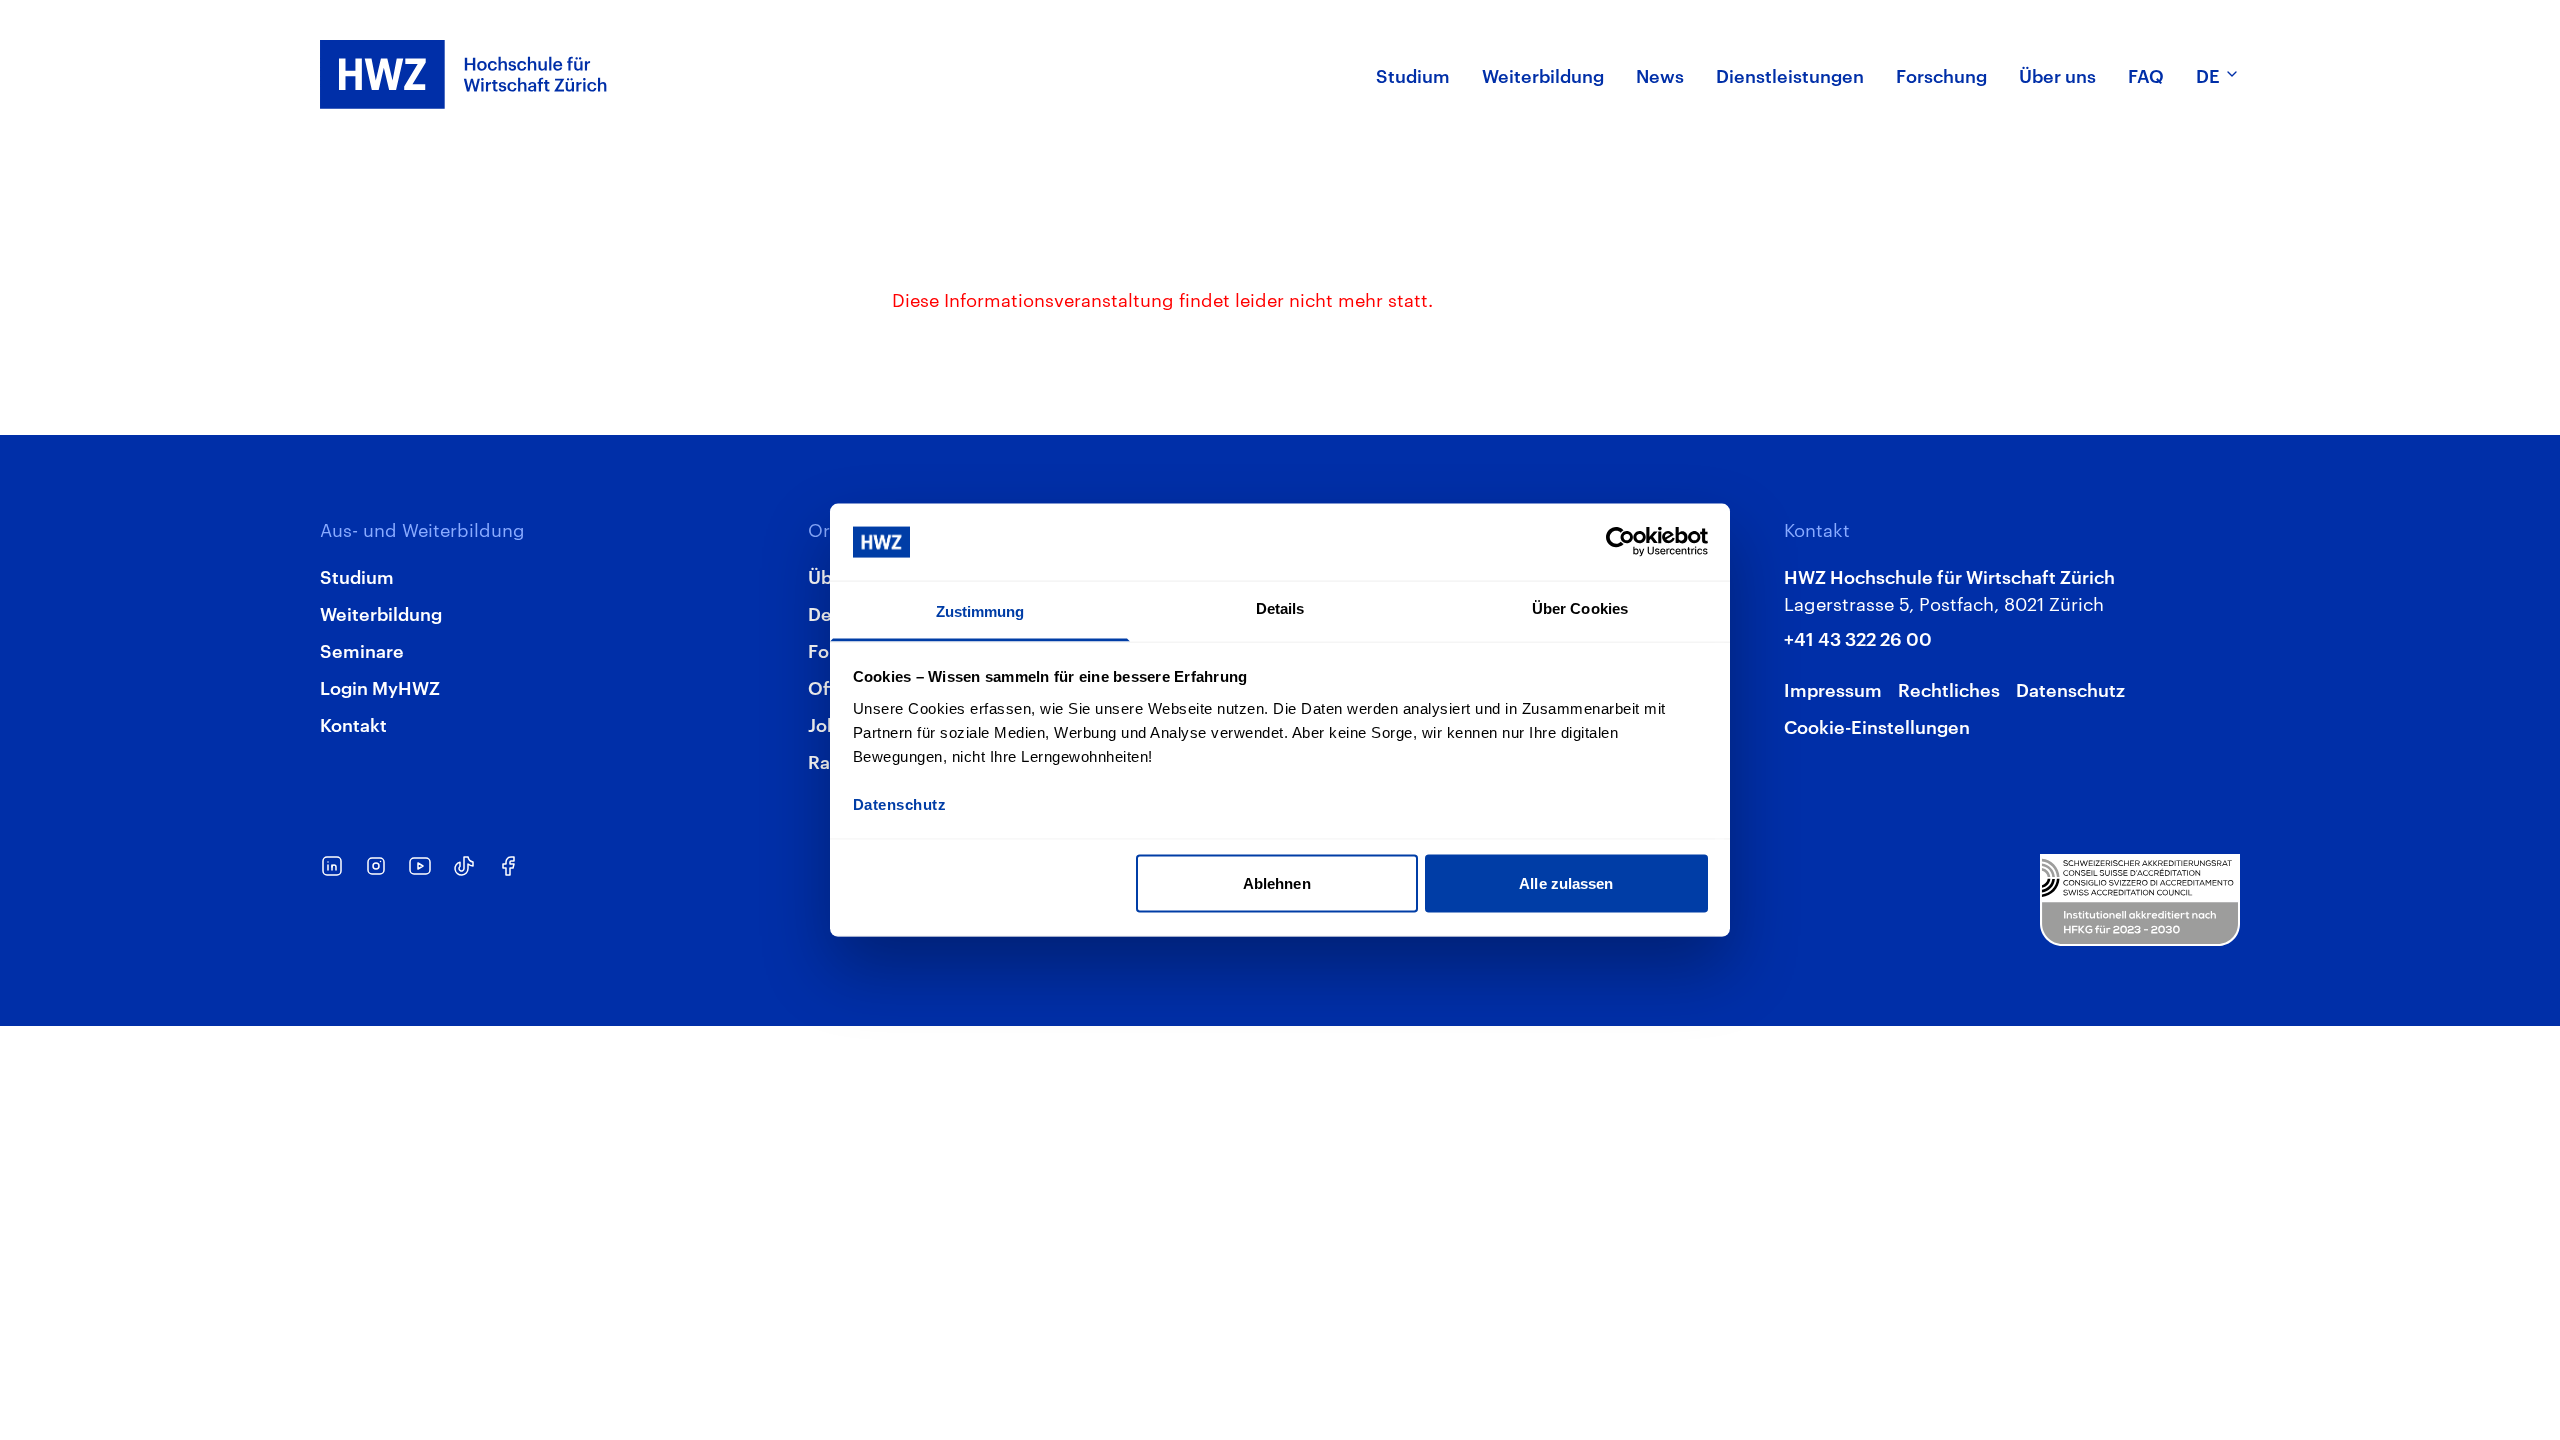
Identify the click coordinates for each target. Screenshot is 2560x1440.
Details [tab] (1280, 607)
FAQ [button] (2146, 74)
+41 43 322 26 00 (1858, 637)
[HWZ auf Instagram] (376, 866)
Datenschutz (2070, 688)
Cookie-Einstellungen (1877, 725)
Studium (357, 575)
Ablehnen (1277, 883)
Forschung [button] (1941, 74)
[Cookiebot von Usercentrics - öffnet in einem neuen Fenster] (1620, 542)
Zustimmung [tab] (980, 610)
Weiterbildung (381, 612)
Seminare (362, 649)
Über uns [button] (2057, 74)
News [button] (1660, 74)
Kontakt (353, 723)
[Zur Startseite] (464, 74)
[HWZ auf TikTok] (464, 866)
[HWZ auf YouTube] (420, 866)
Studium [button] (1413, 74)
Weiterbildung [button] (1543, 74)
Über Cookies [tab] (1580, 607)
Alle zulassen (1566, 883)
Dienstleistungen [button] (1790, 74)
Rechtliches (1949, 688)
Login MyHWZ (380, 686)
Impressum (1833, 688)
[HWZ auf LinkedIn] (332, 866)
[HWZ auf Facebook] (508, 866)
